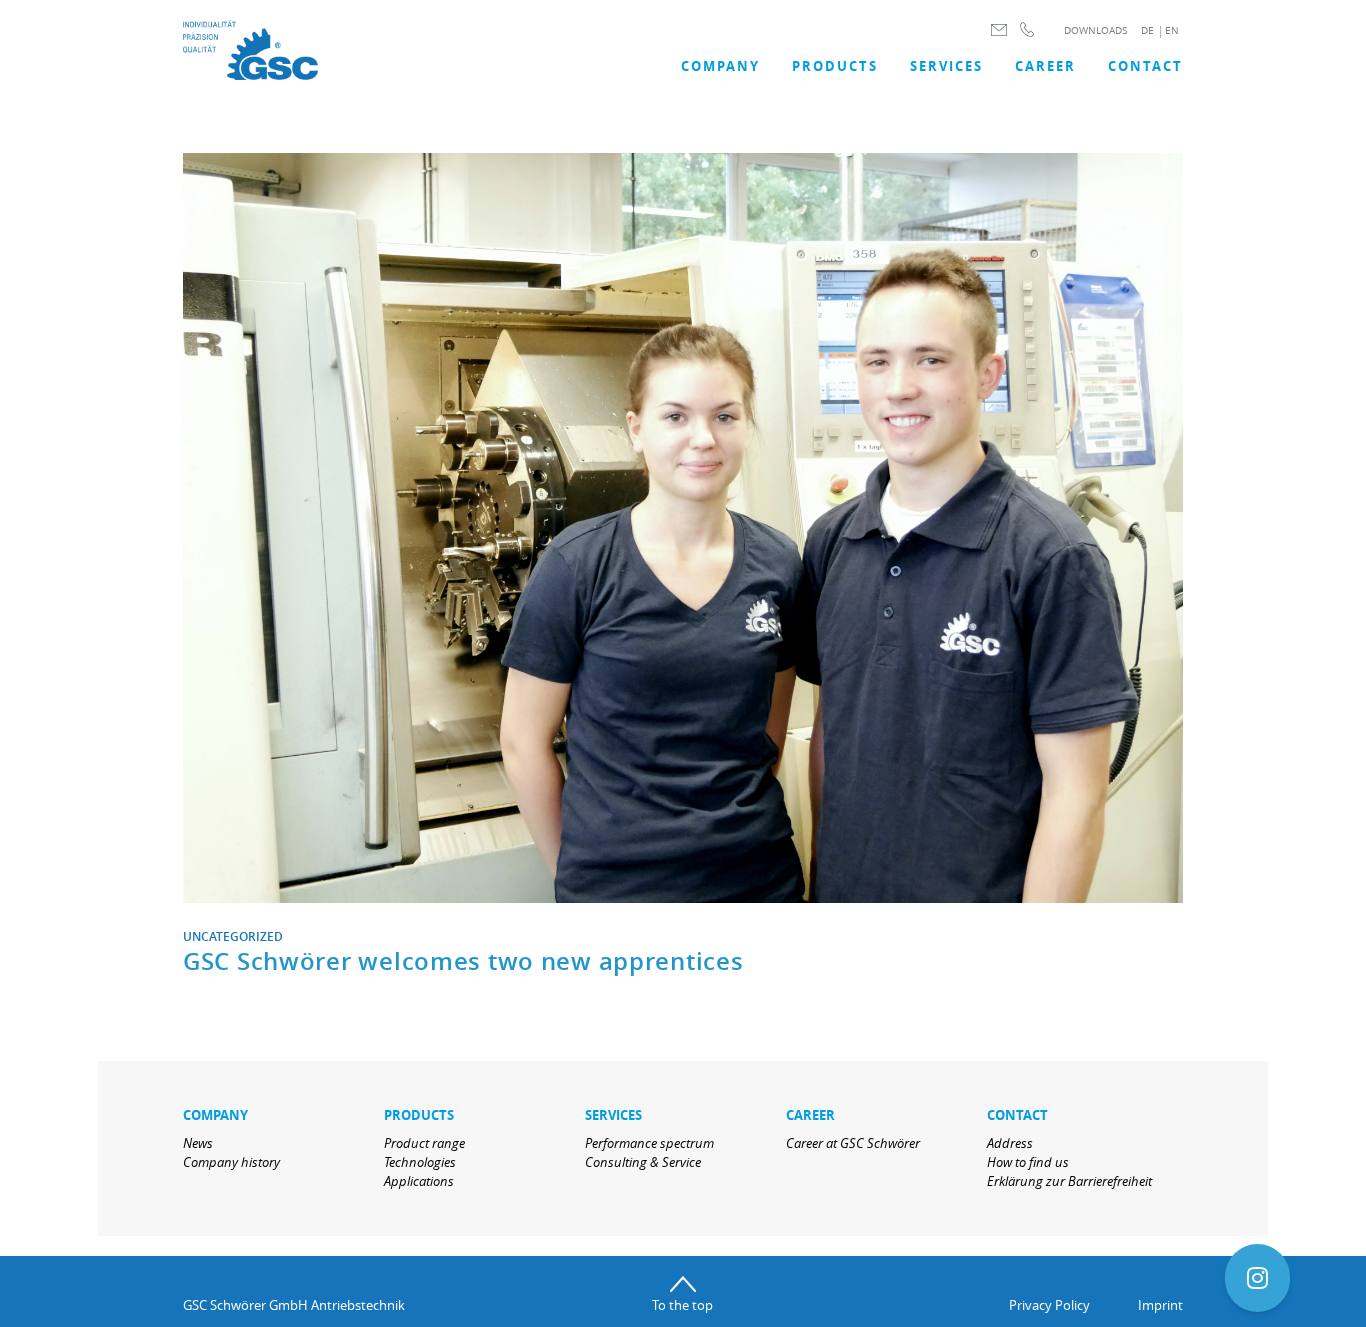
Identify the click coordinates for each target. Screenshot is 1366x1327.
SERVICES (946, 66)
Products (835, 66)
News (198, 1143)
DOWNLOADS (1095, 30)
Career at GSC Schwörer (853, 1143)
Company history (231, 1162)
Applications (419, 1181)
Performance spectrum (649, 1143)
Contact (1145, 66)
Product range (424, 1143)
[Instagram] (1257, 1278)
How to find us (1028, 1162)
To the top (682, 1305)
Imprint (1160, 1305)
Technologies (420, 1162)
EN (1172, 30)
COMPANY (720, 66)
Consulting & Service (643, 1162)
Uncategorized (233, 936)
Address (1010, 1143)
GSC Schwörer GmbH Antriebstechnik (294, 1305)
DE (1147, 30)
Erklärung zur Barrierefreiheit (1069, 1181)
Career (1045, 66)
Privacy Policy (1049, 1305)
